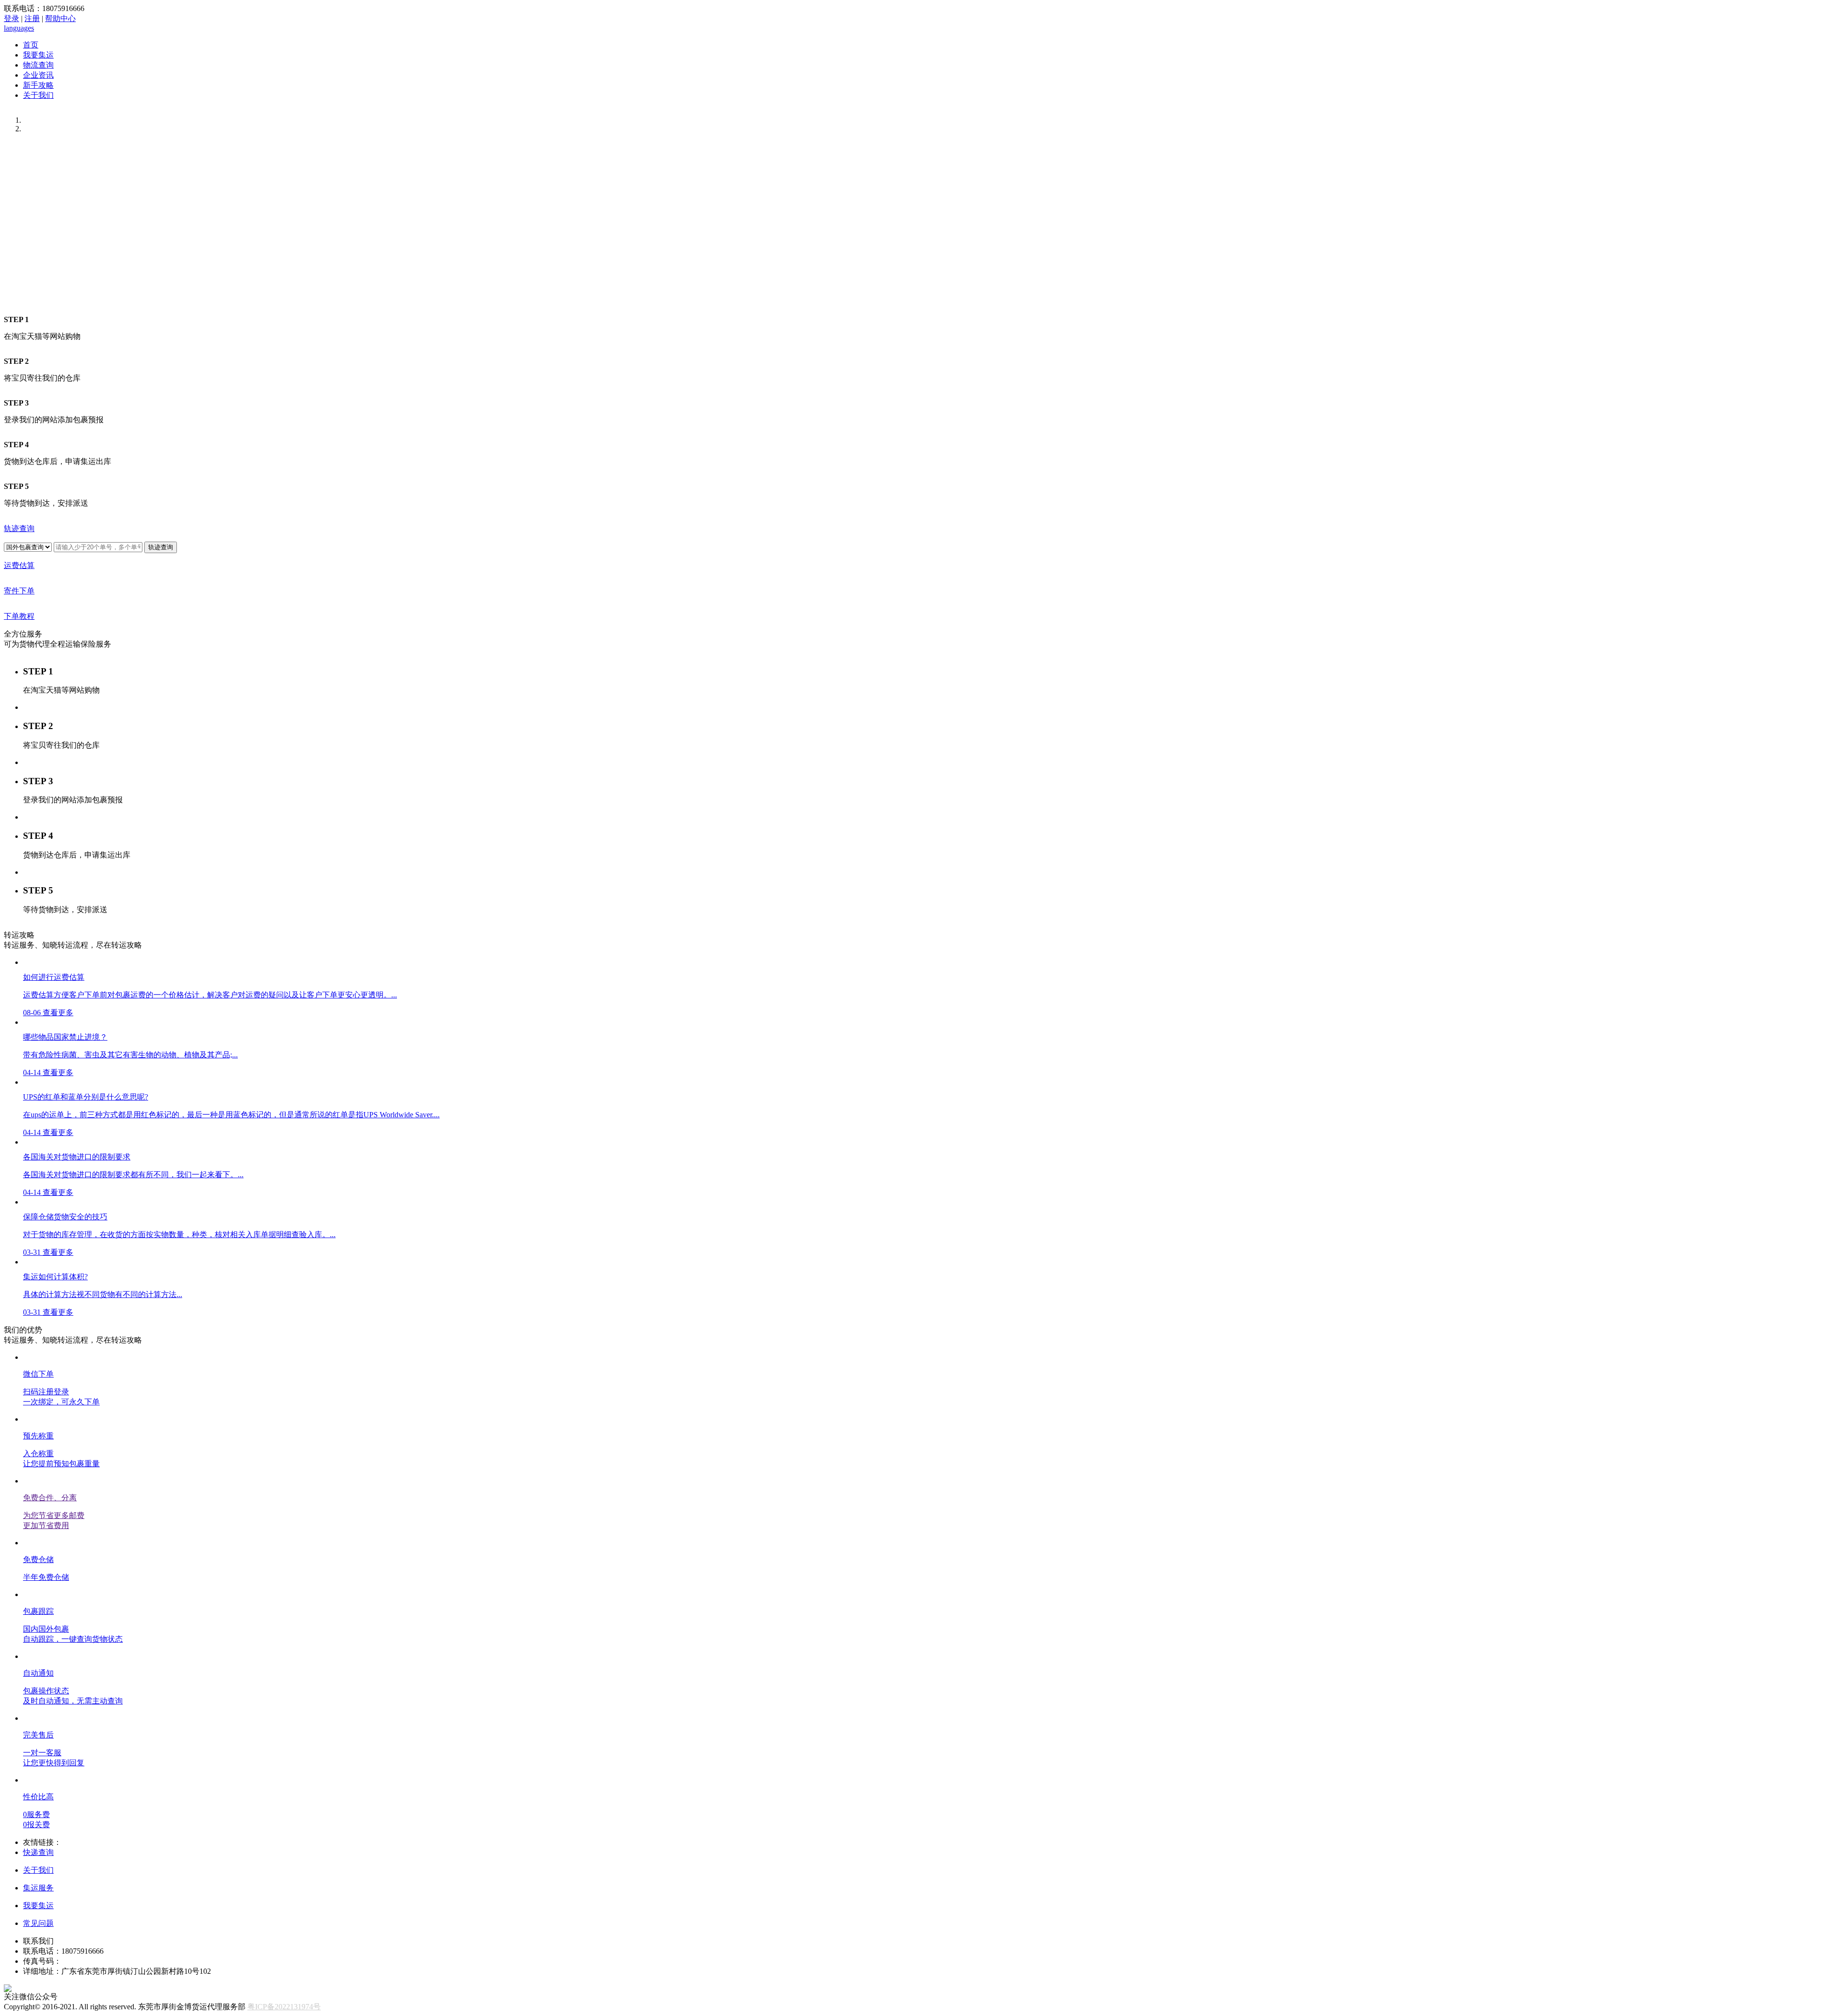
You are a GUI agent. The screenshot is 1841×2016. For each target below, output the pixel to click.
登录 (12, 18)
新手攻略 (38, 85)
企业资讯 (38, 75)
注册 (32, 18)
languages (19, 28)
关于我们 (38, 95)
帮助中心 (60, 18)
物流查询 (38, 65)
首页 (31, 45)
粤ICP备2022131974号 (284, 2007)
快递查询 (38, 1852)
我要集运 (38, 55)
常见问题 (38, 1923)
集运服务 (38, 1888)
